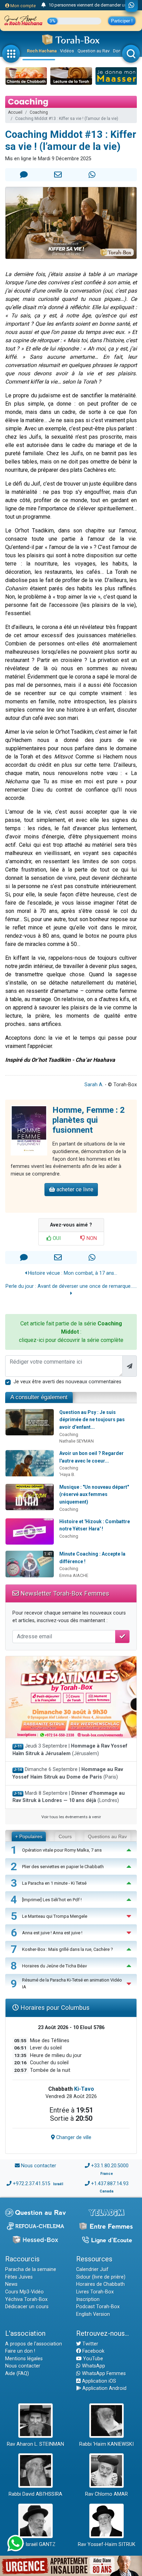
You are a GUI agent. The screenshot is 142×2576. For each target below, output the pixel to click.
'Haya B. (67, 1474)
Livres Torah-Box (95, 2292)
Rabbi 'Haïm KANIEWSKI (106, 2444)
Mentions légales (24, 2359)
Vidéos (67, 51)
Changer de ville (73, 2137)
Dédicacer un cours (27, 2307)
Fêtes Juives (19, 2277)
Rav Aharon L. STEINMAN (35, 2444)
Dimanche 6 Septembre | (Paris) (68, 1773)
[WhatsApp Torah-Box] (131, 6)
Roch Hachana (42, 51)
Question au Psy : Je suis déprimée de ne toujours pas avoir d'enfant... (92, 1420)
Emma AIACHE (74, 1575)
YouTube (92, 2359)
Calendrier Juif (92, 2269)
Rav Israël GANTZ (36, 2544)
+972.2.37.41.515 (32, 2184)
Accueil (15, 112)
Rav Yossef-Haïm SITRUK (107, 2544)
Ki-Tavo (84, 2089)
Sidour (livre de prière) (101, 2277)
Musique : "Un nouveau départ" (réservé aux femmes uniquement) (94, 1494)
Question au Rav (94, 51)
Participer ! (122, 21)
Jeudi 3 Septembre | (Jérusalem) (70, 1750)
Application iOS (98, 2381)
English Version (93, 2314)
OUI (56, 1238)
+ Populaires (29, 1836)
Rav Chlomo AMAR (106, 2494)
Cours (65, 1836)
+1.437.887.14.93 (110, 2184)
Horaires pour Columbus (54, 2008)
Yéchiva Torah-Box (26, 2299)
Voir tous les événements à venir (71, 1817)
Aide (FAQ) (17, 2374)
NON (91, 1238)
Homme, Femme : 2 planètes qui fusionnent (89, 1120)
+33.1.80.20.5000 (110, 2166)
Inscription (88, 2299)
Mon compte (23, 6)
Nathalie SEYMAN (77, 1441)
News (11, 2284)
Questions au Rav (107, 1836)
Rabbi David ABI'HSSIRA (35, 2494)
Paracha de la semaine (31, 2269)
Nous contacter (39, 2166)
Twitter (90, 2344)
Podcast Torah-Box (98, 2307)
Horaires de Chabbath (100, 2284)
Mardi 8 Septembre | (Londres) (69, 1797)
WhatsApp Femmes (103, 2374)
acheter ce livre (74, 1189)
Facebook (93, 2351)
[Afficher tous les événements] (44, 5)
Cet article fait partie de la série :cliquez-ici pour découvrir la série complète (71, 1332)
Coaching (39, 112)
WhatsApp (93, 2366)
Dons (118, 51)
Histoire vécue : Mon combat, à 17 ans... (72, 1273)
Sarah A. (94, 1085)
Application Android (104, 2388)
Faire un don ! (20, 2351)
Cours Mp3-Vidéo (24, 2292)
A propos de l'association (34, 2344)
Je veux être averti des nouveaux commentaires (67, 1382)
